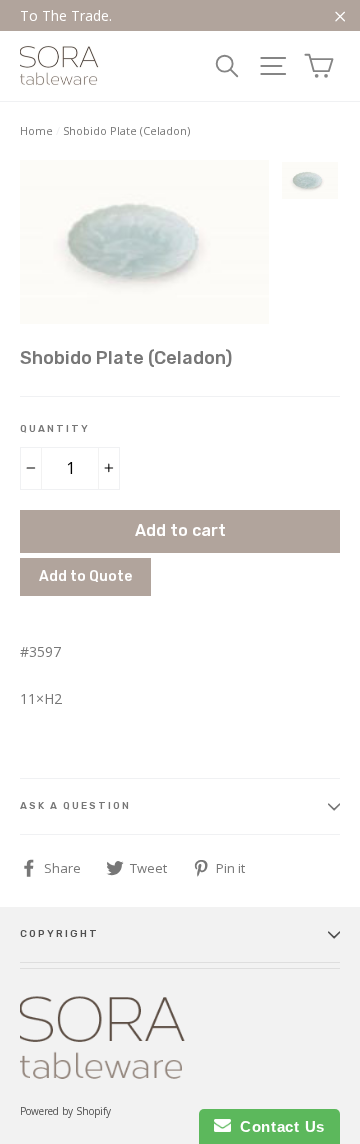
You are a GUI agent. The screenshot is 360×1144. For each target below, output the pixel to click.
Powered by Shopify (65, 1111)
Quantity (55, 429)
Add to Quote (85, 576)
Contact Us (278, 1126)
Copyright (59, 934)
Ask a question (75, 806)
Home (36, 130)
